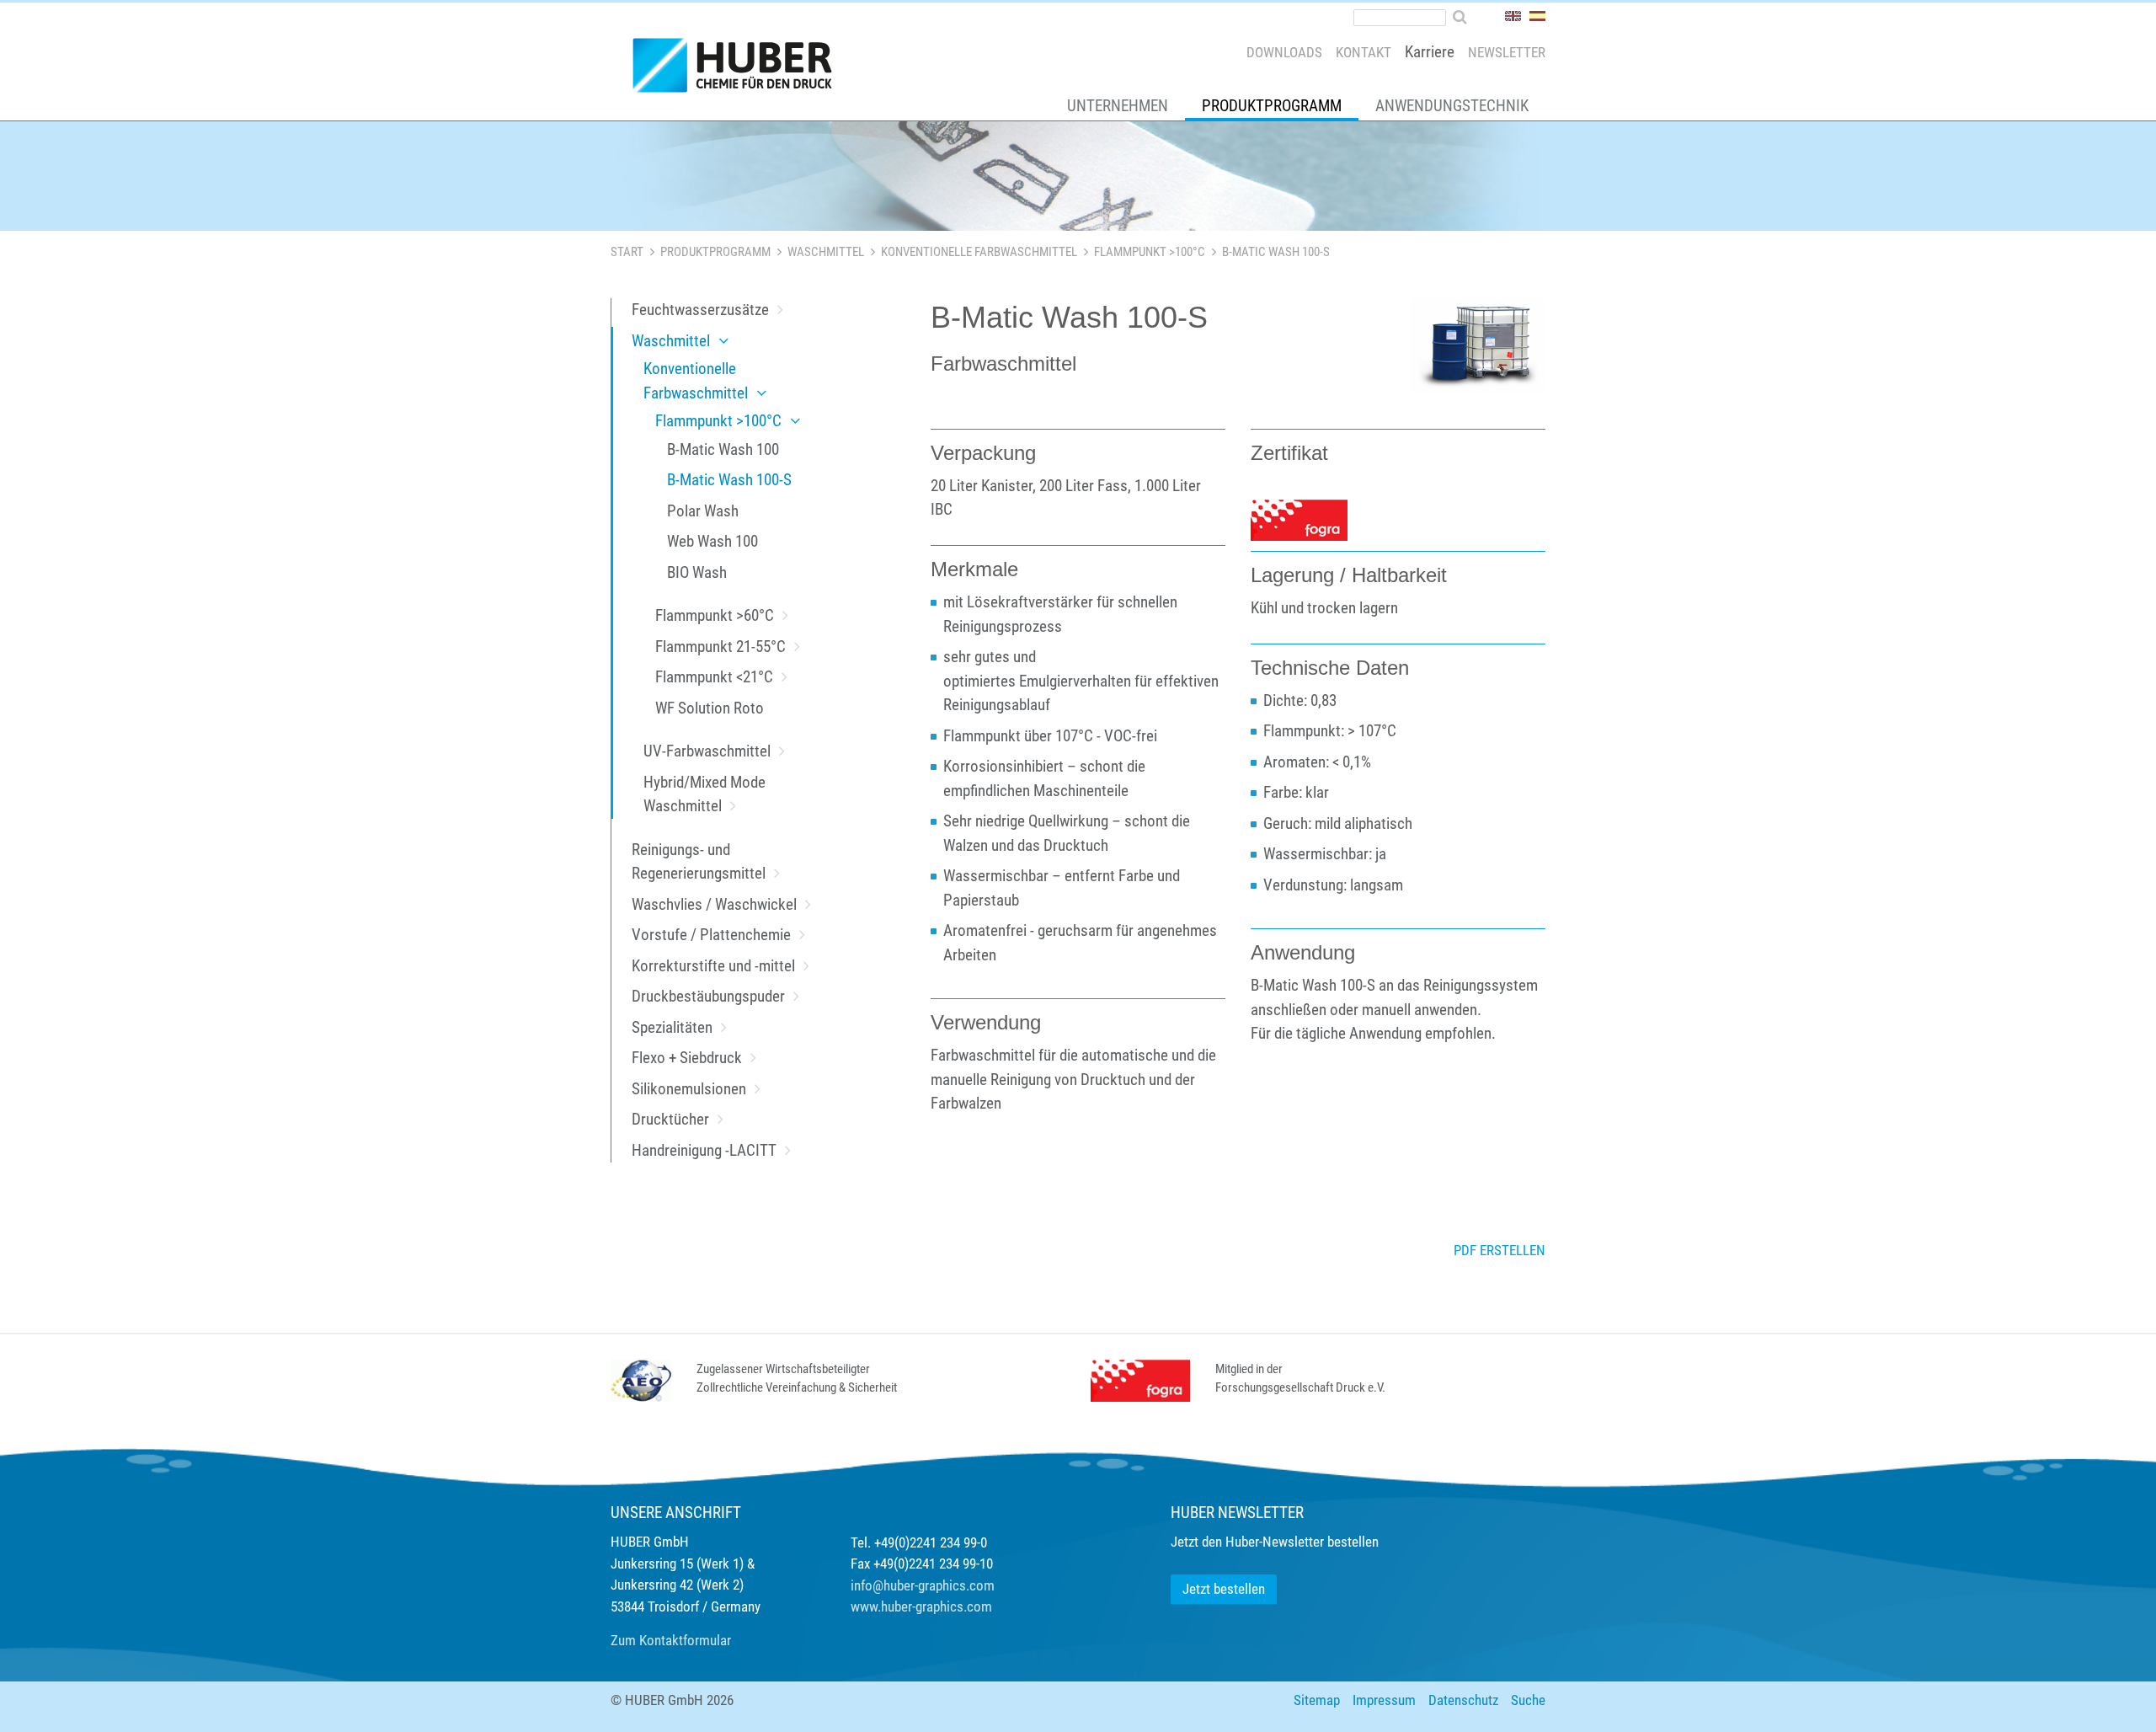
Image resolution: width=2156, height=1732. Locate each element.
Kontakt (1364, 52)
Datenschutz (1463, 1700)
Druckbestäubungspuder (708, 996)
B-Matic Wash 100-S (729, 480)
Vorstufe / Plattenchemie (711, 935)
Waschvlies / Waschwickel (714, 904)
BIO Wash (697, 572)
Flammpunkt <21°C (714, 677)
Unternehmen (1118, 106)
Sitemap (1317, 1700)
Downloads (1284, 52)
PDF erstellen (1500, 1250)
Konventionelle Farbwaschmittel (979, 252)
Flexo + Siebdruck (687, 1058)
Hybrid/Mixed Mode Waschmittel (704, 794)
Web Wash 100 (712, 541)
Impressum (1384, 1700)
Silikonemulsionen (689, 1089)
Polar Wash (703, 511)
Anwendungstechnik (1452, 106)
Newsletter (1507, 52)
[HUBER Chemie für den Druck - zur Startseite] (739, 69)
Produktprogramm (1272, 106)
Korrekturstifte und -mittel (713, 966)
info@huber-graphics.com (923, 1585)
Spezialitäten (672, 1027)
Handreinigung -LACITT (704, 1150)
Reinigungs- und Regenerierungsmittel (699, 862)
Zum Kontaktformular (671, 1640)
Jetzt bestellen (1224, 1589)
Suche (1528, 1700)
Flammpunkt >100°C (1150, 252)
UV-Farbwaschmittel (707, 751)
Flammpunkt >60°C (715, 615)
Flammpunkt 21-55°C (720, 647)
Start (627, 252)
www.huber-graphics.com (921, 1606)
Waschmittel (826, 252)
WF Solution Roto (710, 708)
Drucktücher (670, 1119)
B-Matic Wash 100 (723, 449)
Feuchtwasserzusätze (700, 310)
